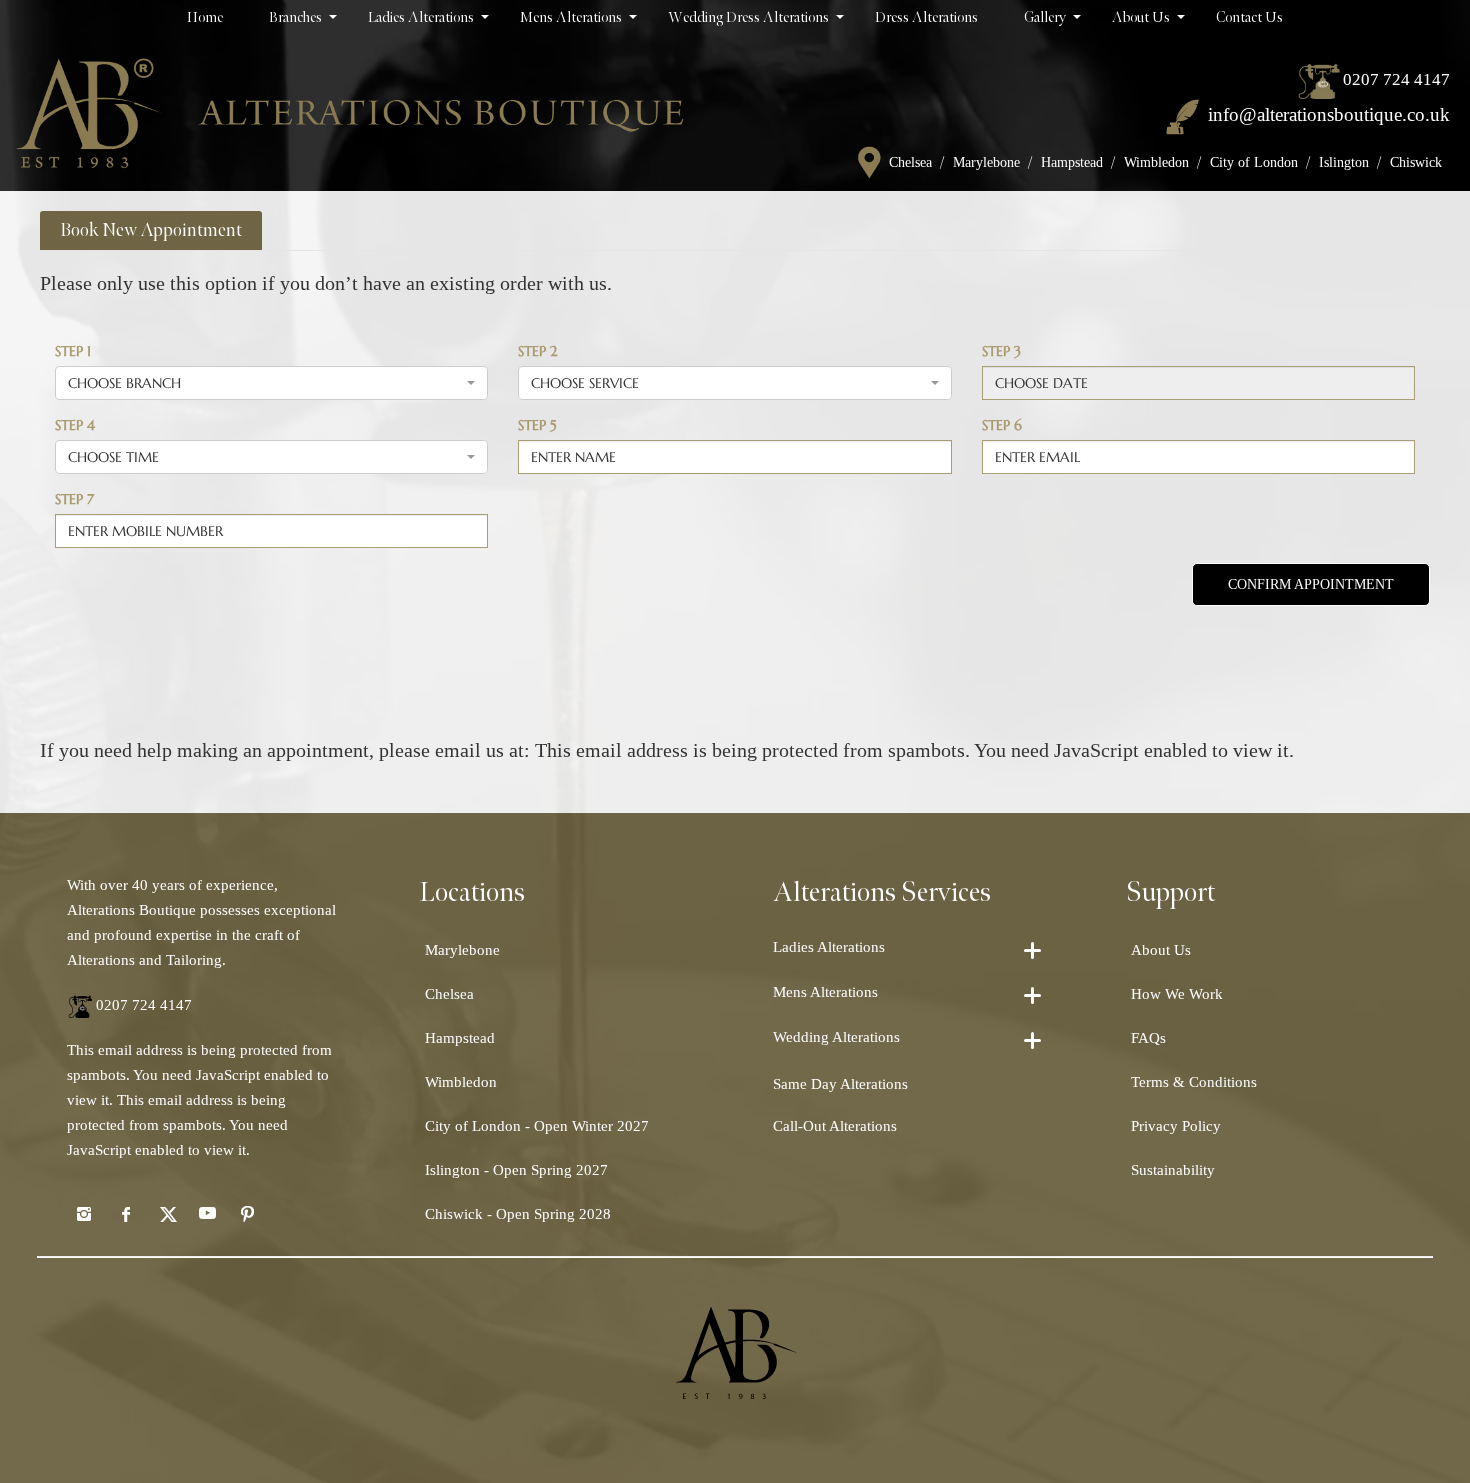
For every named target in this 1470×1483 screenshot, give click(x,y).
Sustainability (1173, 1170)
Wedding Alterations (836, 1037)
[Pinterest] (248, 1213)
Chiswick (1416, 162)
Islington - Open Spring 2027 (516, 1170)
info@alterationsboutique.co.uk (1329, 114)
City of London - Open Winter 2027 (537, 1126)
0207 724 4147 (1396, 79)
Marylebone (986, 162)
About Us (1161, 950)
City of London (1254, 162)
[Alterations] (350, 112)
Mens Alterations (825, 992)
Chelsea (910, 162)
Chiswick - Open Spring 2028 (518, 1214)
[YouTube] (207, 1213)
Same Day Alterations (840, 1084)
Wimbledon (1156, 162)
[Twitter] (166, 1213)
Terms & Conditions (1194, 1082)
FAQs (1148, 1038)
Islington (1344, 162)
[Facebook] (125, 1213)
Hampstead (1072, 162)
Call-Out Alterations (835, 1126)
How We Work (1177, 994)
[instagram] (84, 1213)
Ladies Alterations (829, 947)
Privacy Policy (1176, 1126)
